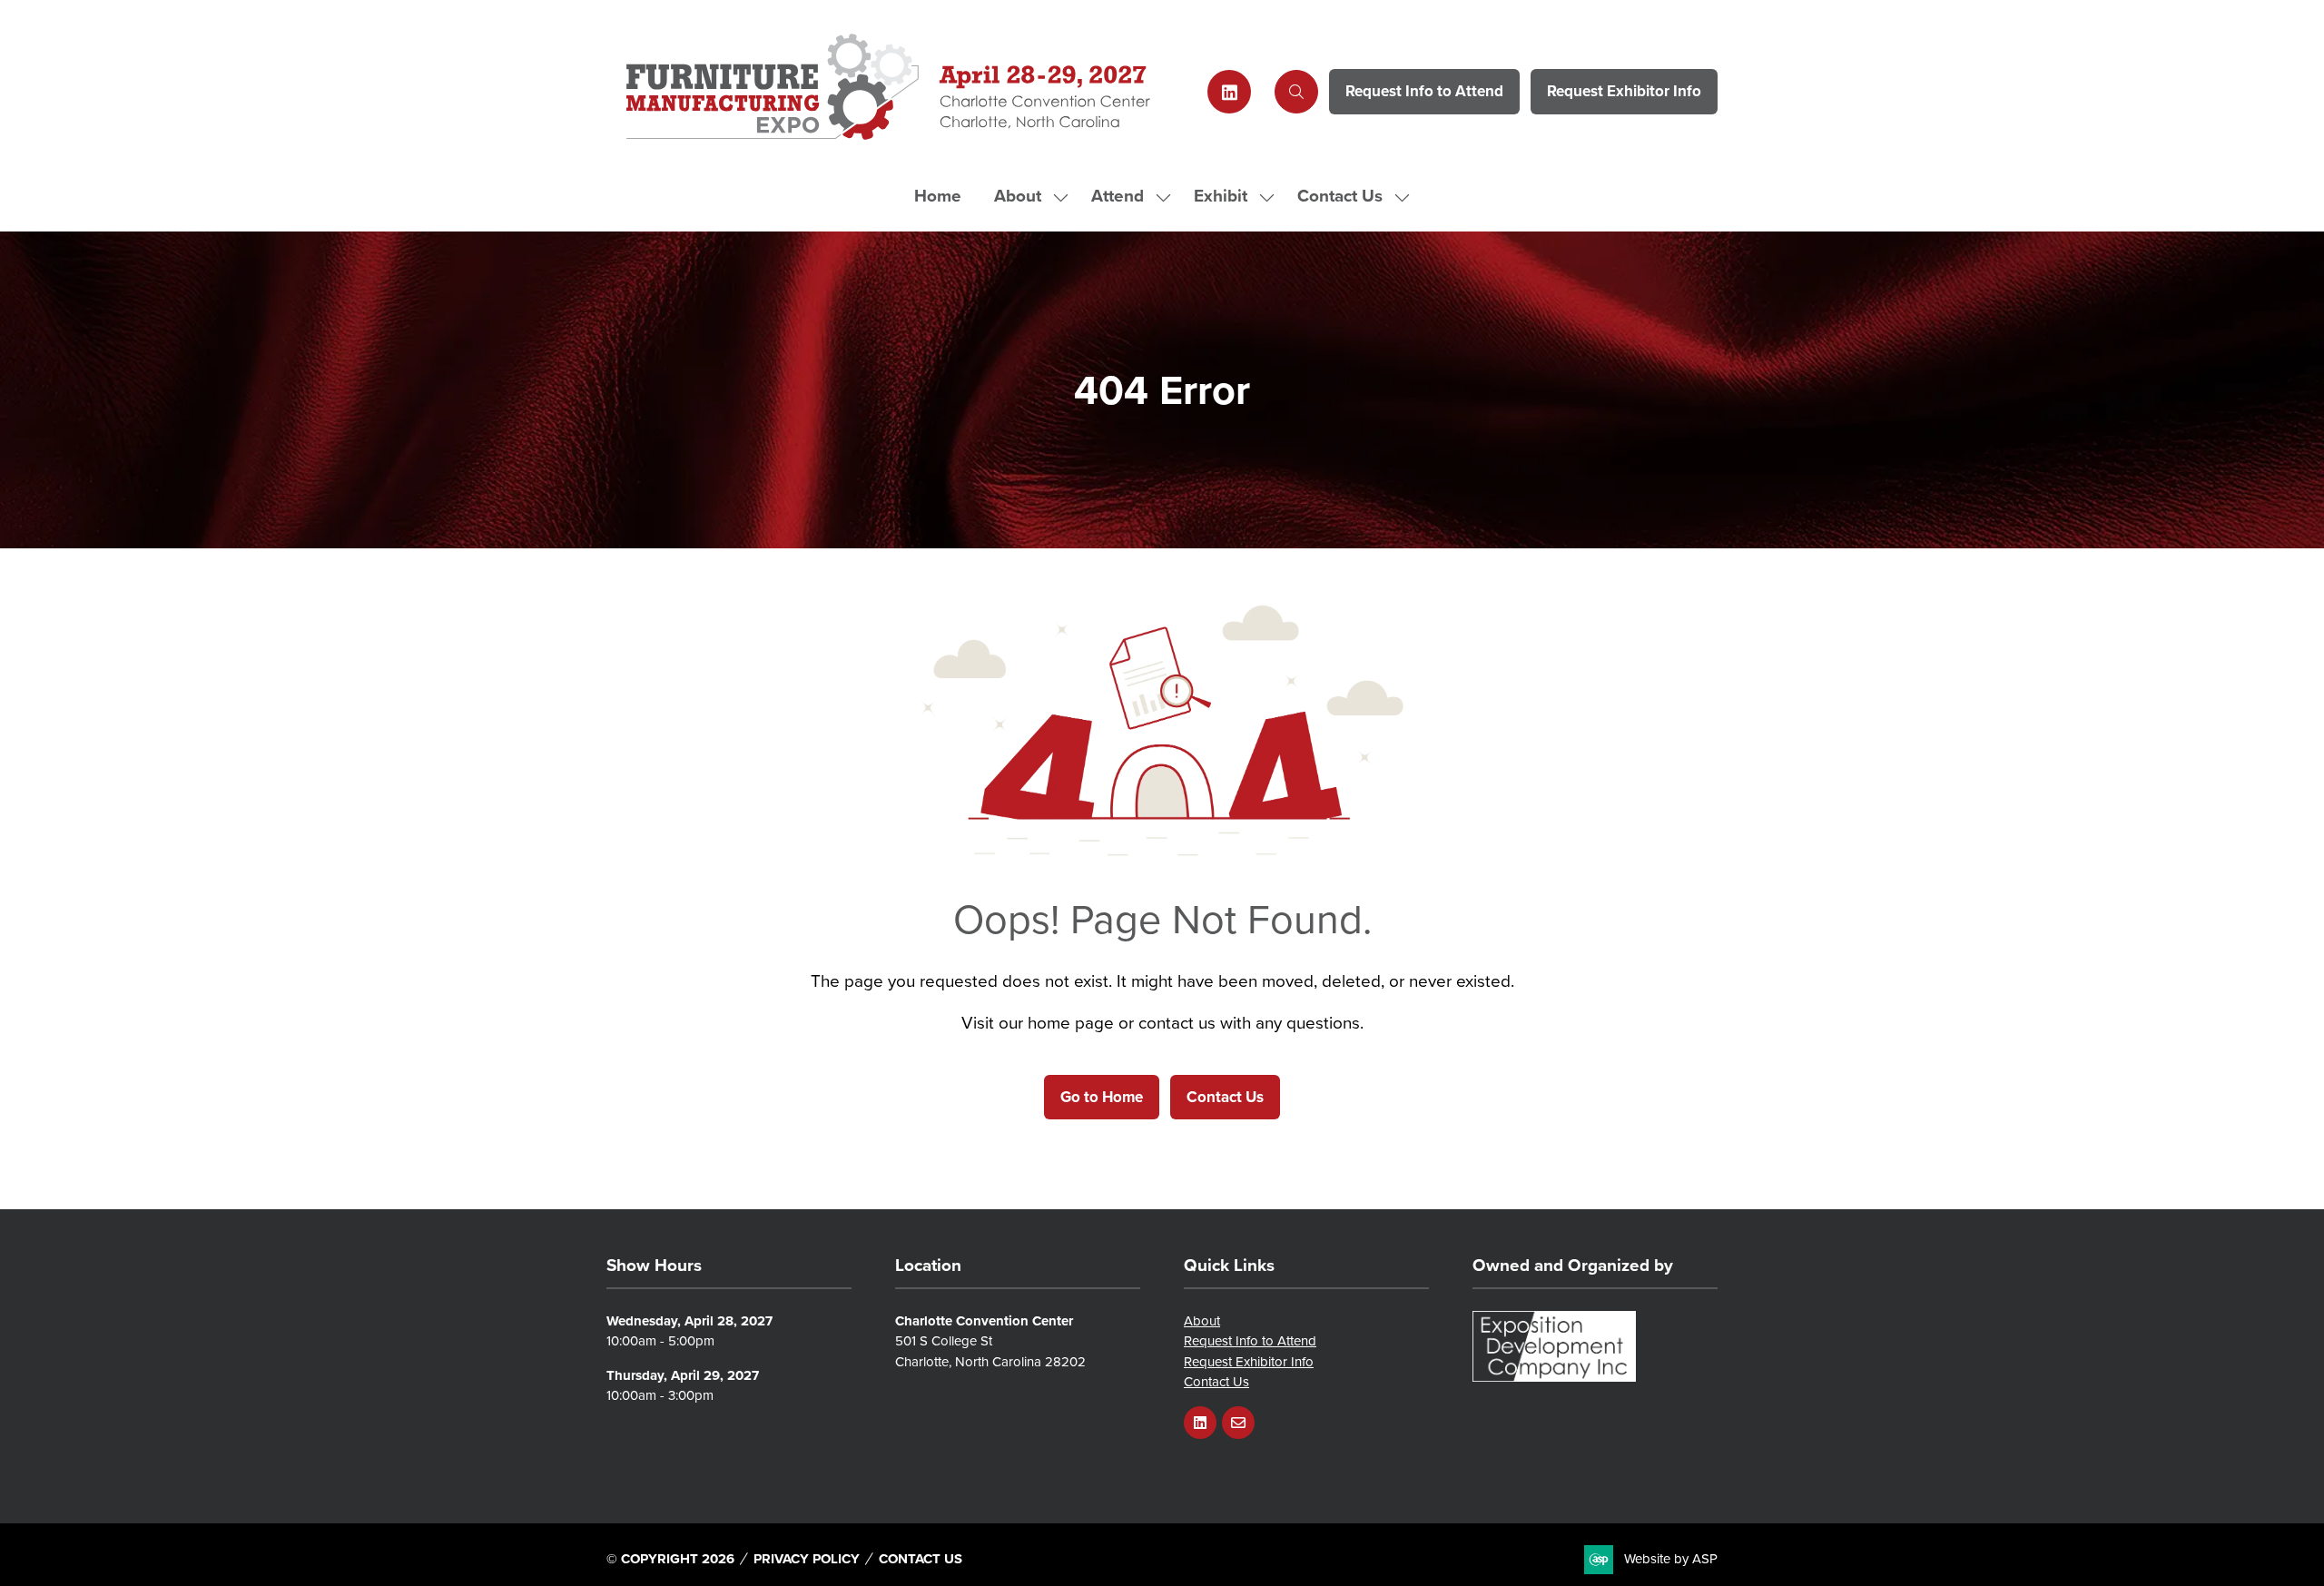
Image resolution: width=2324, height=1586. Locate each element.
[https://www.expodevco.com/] (1554, 1377)
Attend (1118, 196)
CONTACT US (921, 1559)
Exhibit (1221, 196)
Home (938, 196)
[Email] (1238, 1423)
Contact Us (1340, 196)
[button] (1296, 92)
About (1018, 196)
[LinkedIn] (1229, 92)
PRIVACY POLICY (807, 1559)
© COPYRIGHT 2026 (670, 1559)
